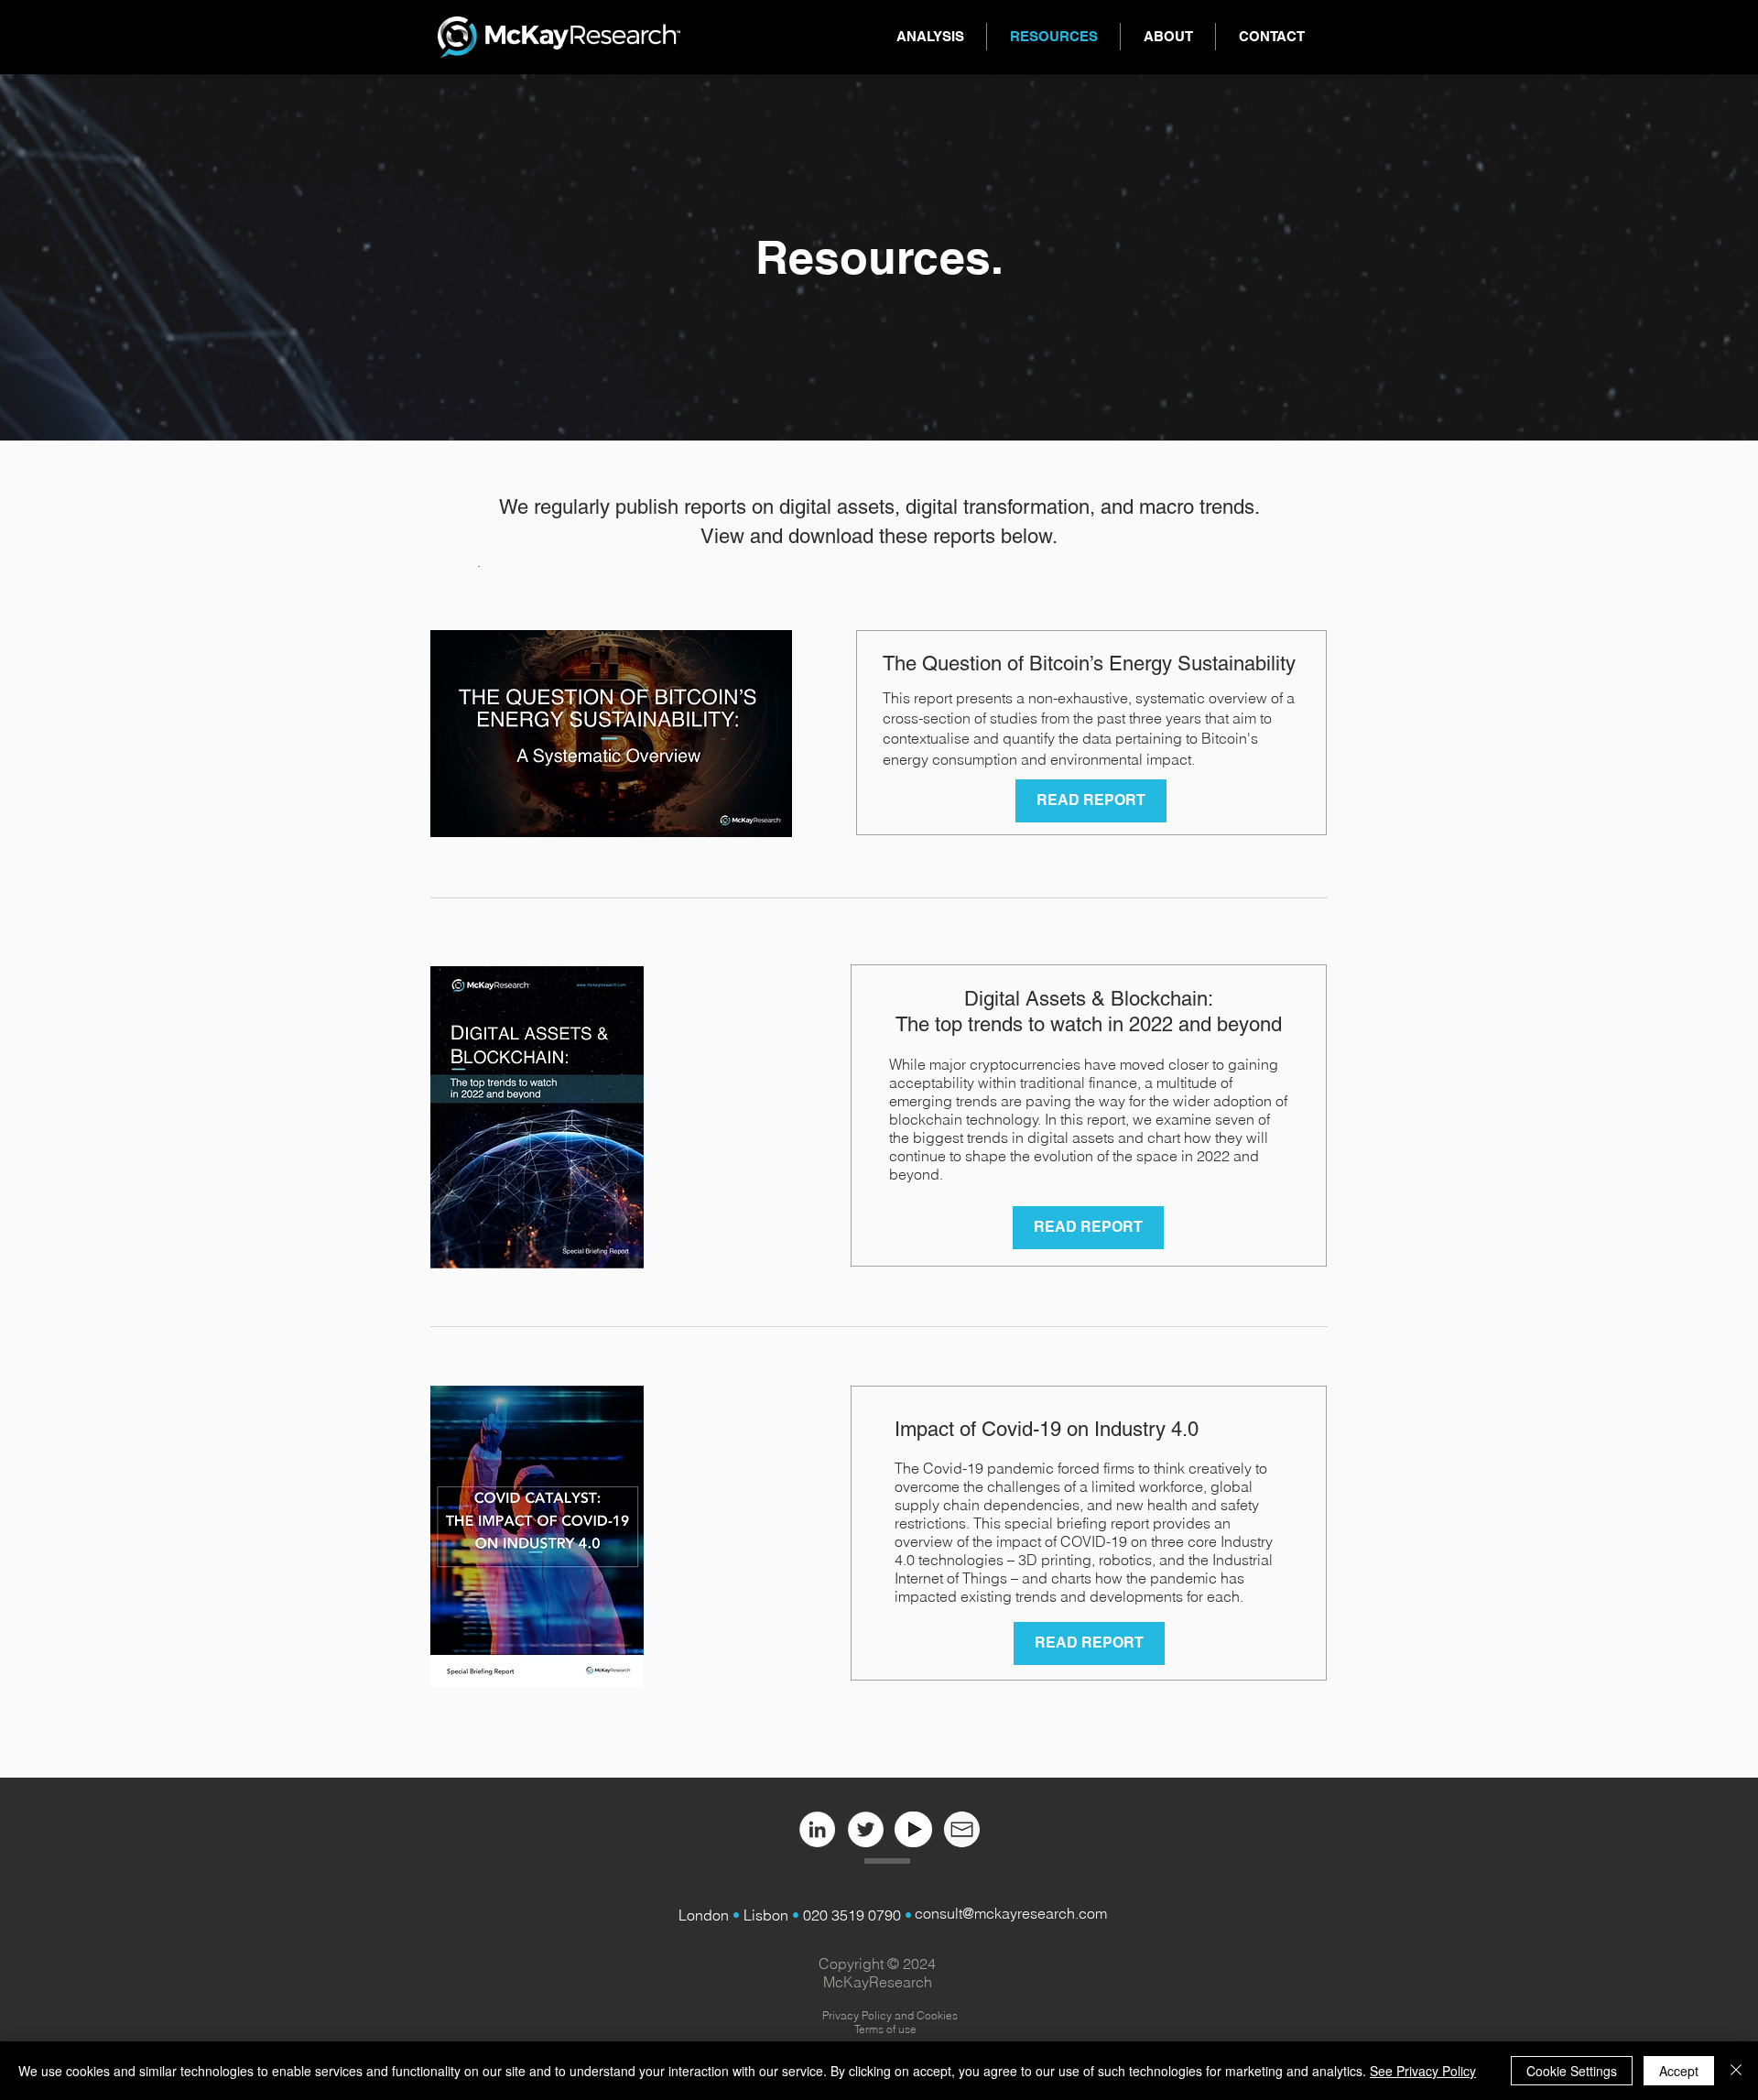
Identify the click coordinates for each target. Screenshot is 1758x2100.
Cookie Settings (1572, 2071)
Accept (1679, 2071)
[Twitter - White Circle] (866, 1829)
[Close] (1736, 2071)
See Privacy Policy (1423, 2071)
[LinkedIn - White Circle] (817, 1829)
